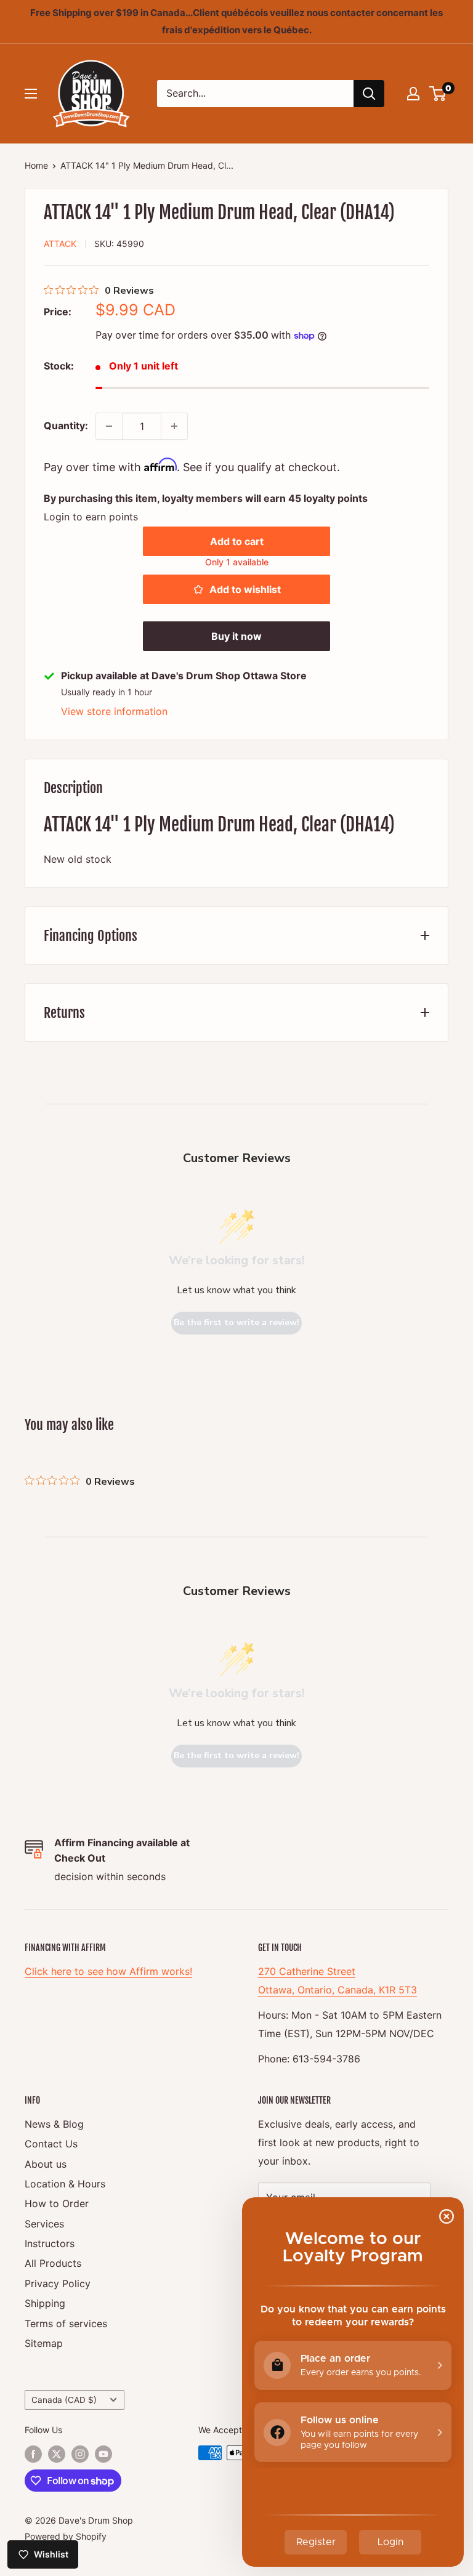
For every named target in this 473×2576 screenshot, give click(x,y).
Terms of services (66, 2324)
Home (36, 165)
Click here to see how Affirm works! (108, 1971)
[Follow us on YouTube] (103, 2454)
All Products (53, 2263)
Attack (60, 244)
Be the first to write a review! (236, 1322)
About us (46, 2164)
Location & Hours (65, 2184)
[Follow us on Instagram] (80, 2454)
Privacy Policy (58, 2283)
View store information (114, 711)
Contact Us (51, 2144)
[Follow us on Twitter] (57, 2454)
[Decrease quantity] (109, 426)
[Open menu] (31, 94)
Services (44, 2224)
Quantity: (66, 426)
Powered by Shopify (66, 2536)
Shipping (45, 2303)
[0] (438, 94)
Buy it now (236, 636)
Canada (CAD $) (64, 2400)
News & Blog (54, 2124)
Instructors (50, 2243)
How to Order (57, 2203)
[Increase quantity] (174, 426)
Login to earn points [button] (91, 517)
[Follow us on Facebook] (33, 2454)
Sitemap (44, 2343)
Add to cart (237, 541)
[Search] (369, 94)
